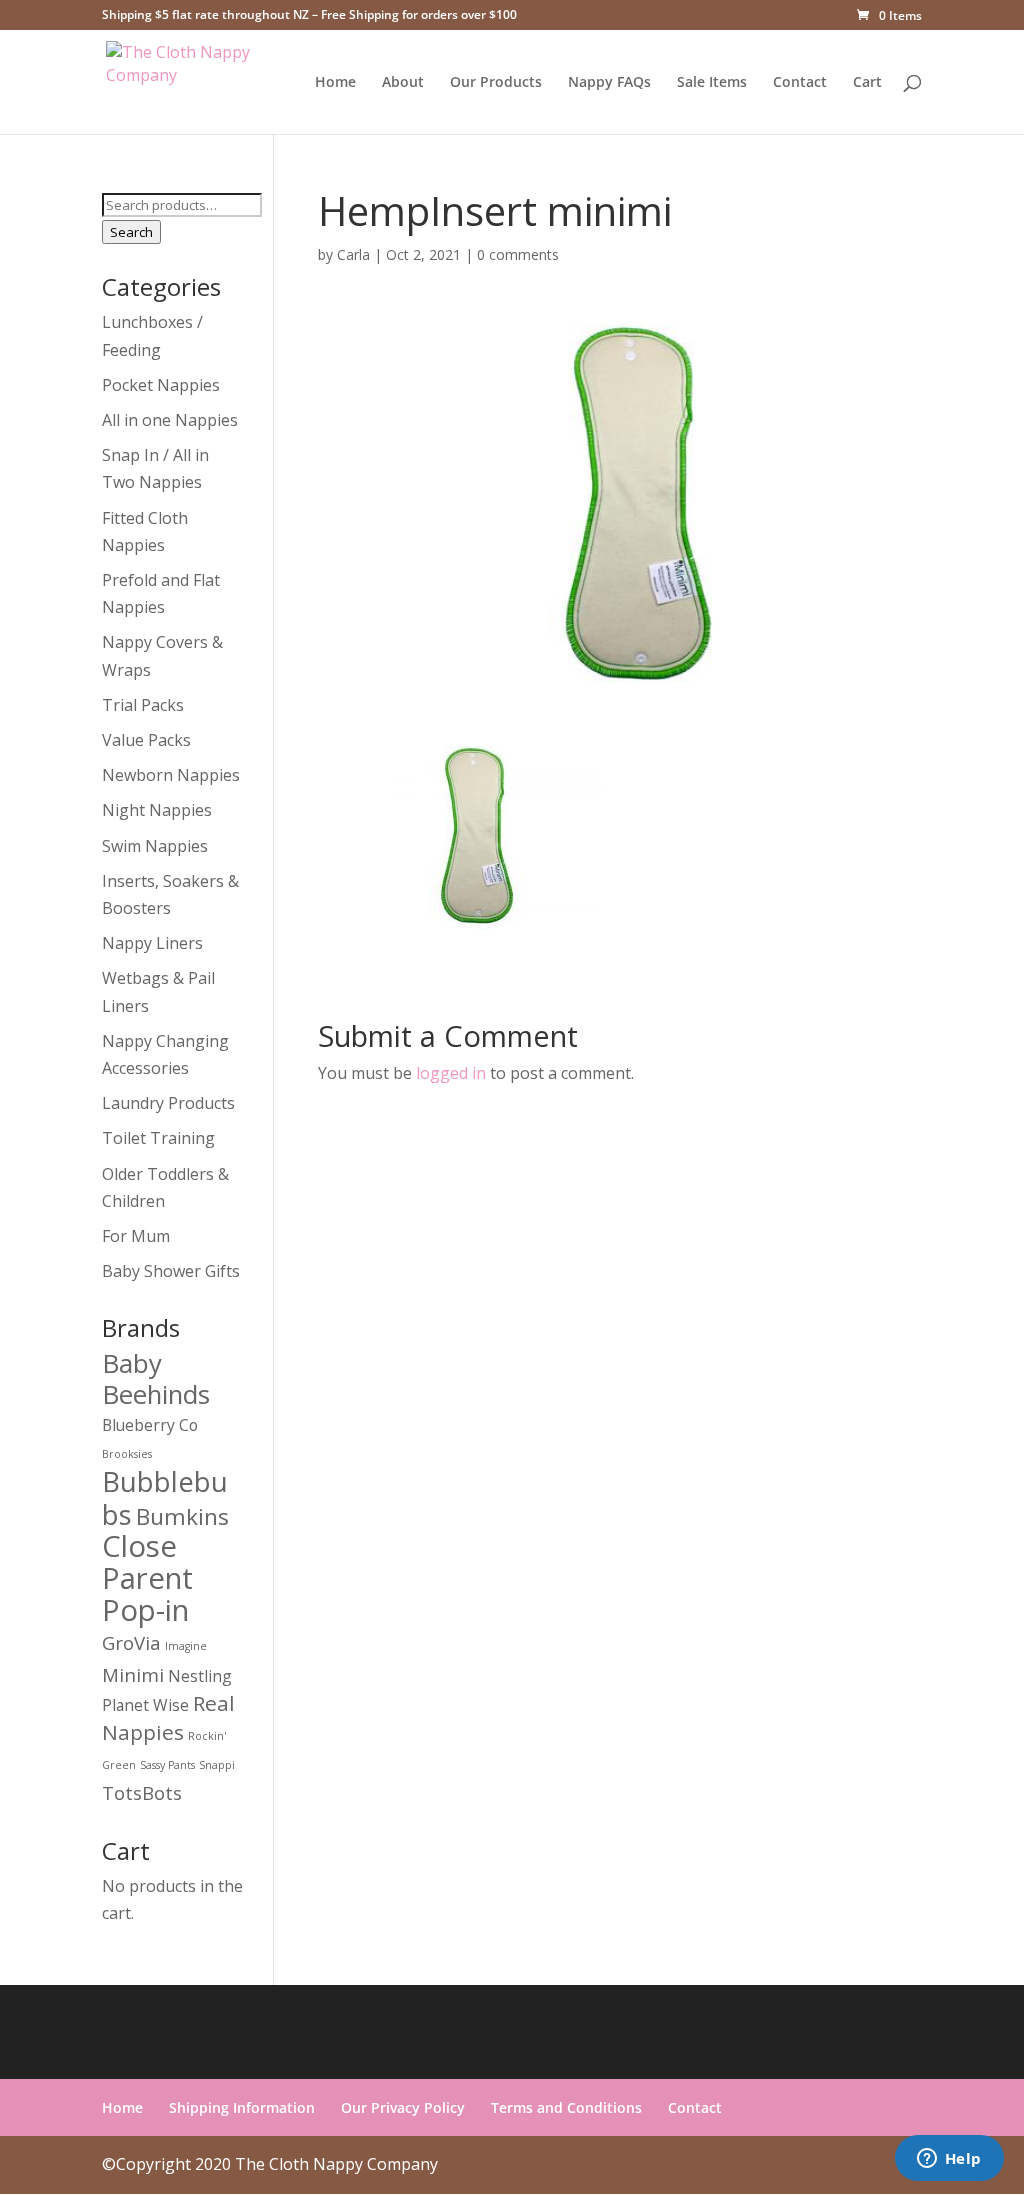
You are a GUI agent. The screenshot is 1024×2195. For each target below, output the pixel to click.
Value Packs (146, 740)
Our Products (496, 83)
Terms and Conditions (566, 2107)
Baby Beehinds (156, 1378)
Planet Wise (145, 1705)
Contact (800, 83)
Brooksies (127, 1454)
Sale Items (712, 83)
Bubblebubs (165, 1497)
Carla (353, 254)
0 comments (518, 254)
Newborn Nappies (171, 775)
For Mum (136, 1236)
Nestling (200, 1676)
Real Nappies (168, 1717)
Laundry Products (168, 1103)
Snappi (217, 1765)
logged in (451, 1073)
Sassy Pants (167, 1765)
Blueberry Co (150, 1425)
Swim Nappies (155, 846)
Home (335, 83)
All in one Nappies (170, 420)
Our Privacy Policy (403, 2107)
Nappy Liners (152, 943)
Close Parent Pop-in (147, 1578)
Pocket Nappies (161, 385)
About (403, 83)
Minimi (133, 1674)
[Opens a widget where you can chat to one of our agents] (949, 2160)
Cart (867, 83)
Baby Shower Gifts (171, 1271)
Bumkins (182, 1516)
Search (131, 232)
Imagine (186, 1646)
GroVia (131, 1642)
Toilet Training (158, 1138)
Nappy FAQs (609, 83)
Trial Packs (143, 705)
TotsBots (142, 1792)
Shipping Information (242, 2107)
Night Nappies (157, 810)
